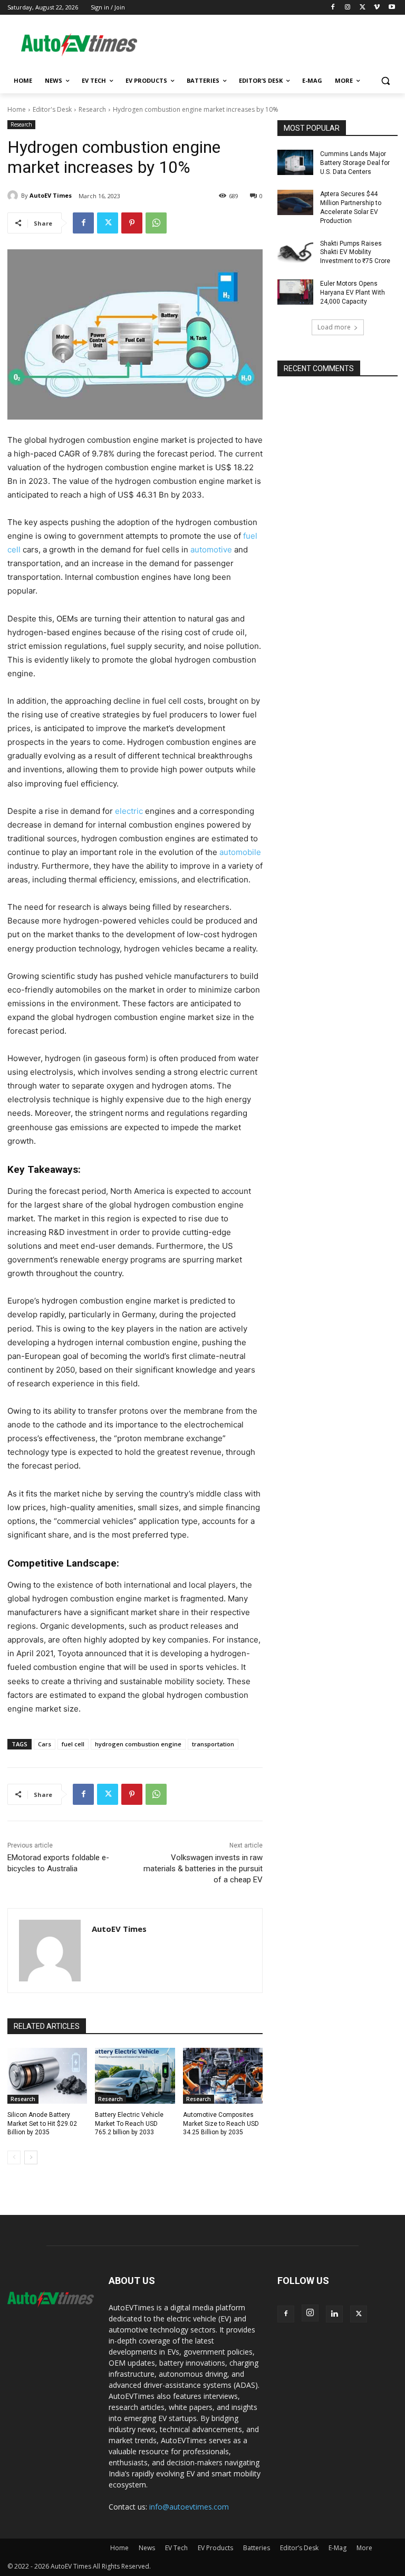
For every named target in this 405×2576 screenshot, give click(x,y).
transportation (213, 1744)
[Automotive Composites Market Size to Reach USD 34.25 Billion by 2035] (223, 2076)
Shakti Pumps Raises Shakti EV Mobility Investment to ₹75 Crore (355, 252)
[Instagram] (348, 8)
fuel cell (73, 1744)
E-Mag (337, 2548)
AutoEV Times (51, 195)
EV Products (215, 2548)
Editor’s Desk (299, 2548)
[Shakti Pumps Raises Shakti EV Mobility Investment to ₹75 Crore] (295, 252)
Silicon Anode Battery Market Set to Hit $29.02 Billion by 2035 (42, 2124)
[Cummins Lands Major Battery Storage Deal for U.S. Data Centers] (295, 162)
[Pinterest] (132, 223)
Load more (334, 327)
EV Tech (176, 2548)
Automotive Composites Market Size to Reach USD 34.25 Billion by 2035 (221, 2124)
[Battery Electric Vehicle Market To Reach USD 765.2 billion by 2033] (135, 2076)
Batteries (257, 2548)
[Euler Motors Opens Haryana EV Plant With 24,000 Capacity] (295, 292)
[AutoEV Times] (14, 196)
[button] (385, 81)
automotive (210, 550)
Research (92, 109)
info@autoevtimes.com (189, 2507)
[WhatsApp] (156, 223)
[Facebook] (333, 8)
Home (17, 109)
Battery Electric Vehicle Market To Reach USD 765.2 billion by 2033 (129, 2124)
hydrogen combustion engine (138, 1744)
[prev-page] (14, 2157)
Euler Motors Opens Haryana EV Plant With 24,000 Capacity (353, 293)
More (364, 2548)
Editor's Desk (52, 109)
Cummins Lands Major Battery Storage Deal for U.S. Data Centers (355, 163)
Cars (45, 1744)
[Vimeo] (377, 8)
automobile (239, 852)
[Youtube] (392, 8)
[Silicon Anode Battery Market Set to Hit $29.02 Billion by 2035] (47, 2076)
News (147, 2548)
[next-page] (31, 2157)
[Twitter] (363, 8)
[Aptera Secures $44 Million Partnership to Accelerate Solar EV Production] (295, 202)
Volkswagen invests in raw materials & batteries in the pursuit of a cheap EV (203, 1869)
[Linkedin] (334, 2314)
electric (129, 811)
